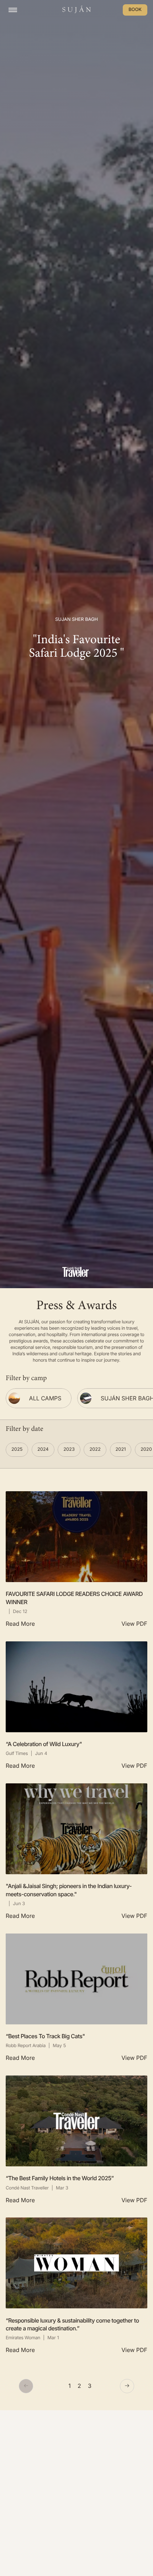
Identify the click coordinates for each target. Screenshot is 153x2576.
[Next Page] (127, 2386)
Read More (20, 1624)
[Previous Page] (26, 2386)
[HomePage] (76, 10)
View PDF (134, 1624)
